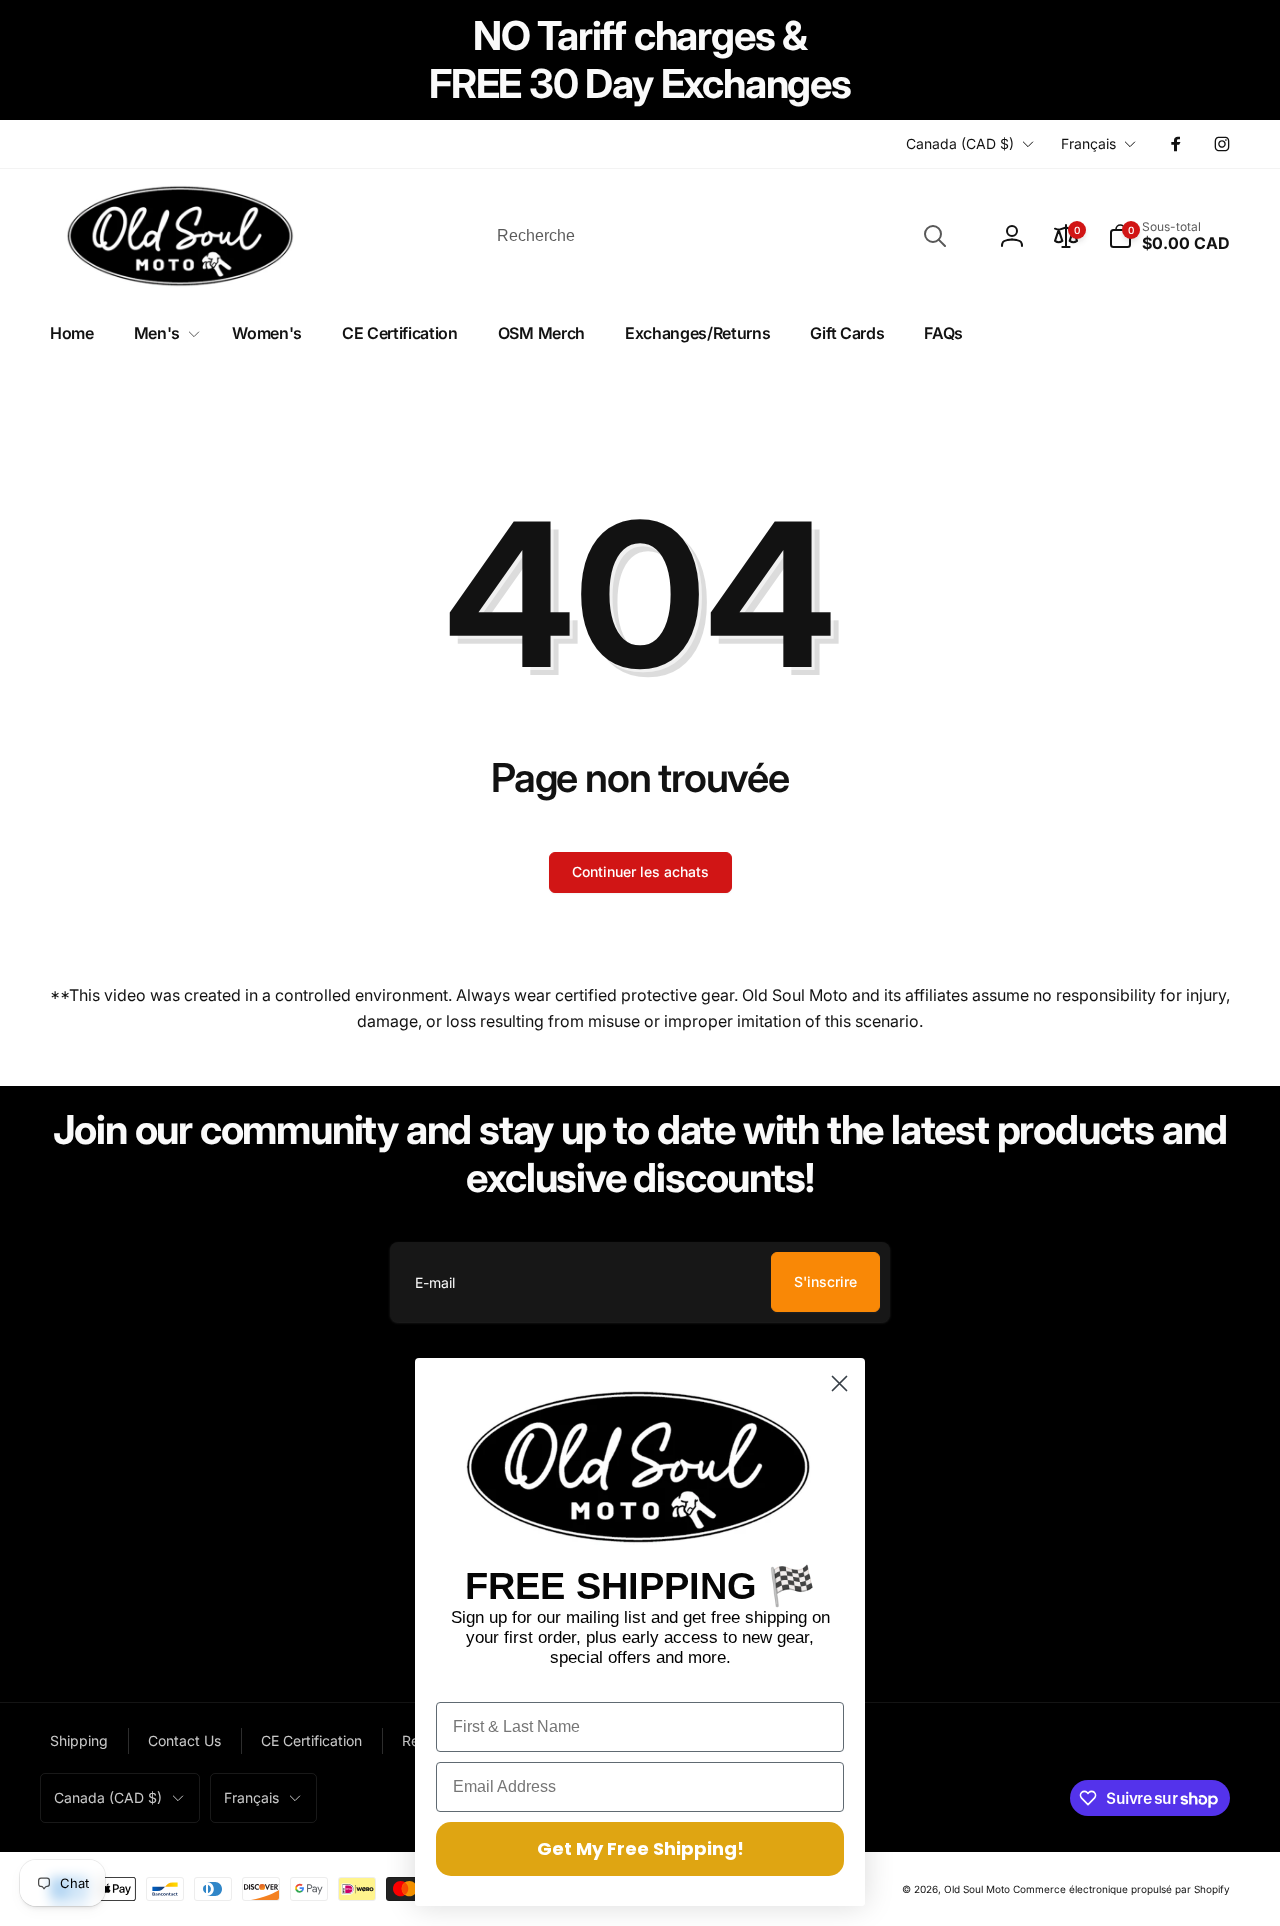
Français (1088, 143)
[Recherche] (935, 236)
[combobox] (720, 236)
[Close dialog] (839, 1383)
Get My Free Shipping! (640, 1848)
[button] (1169, 236)
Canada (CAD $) (960, 143)
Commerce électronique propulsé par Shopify (1121, 1889)
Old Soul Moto (977, 1889)
